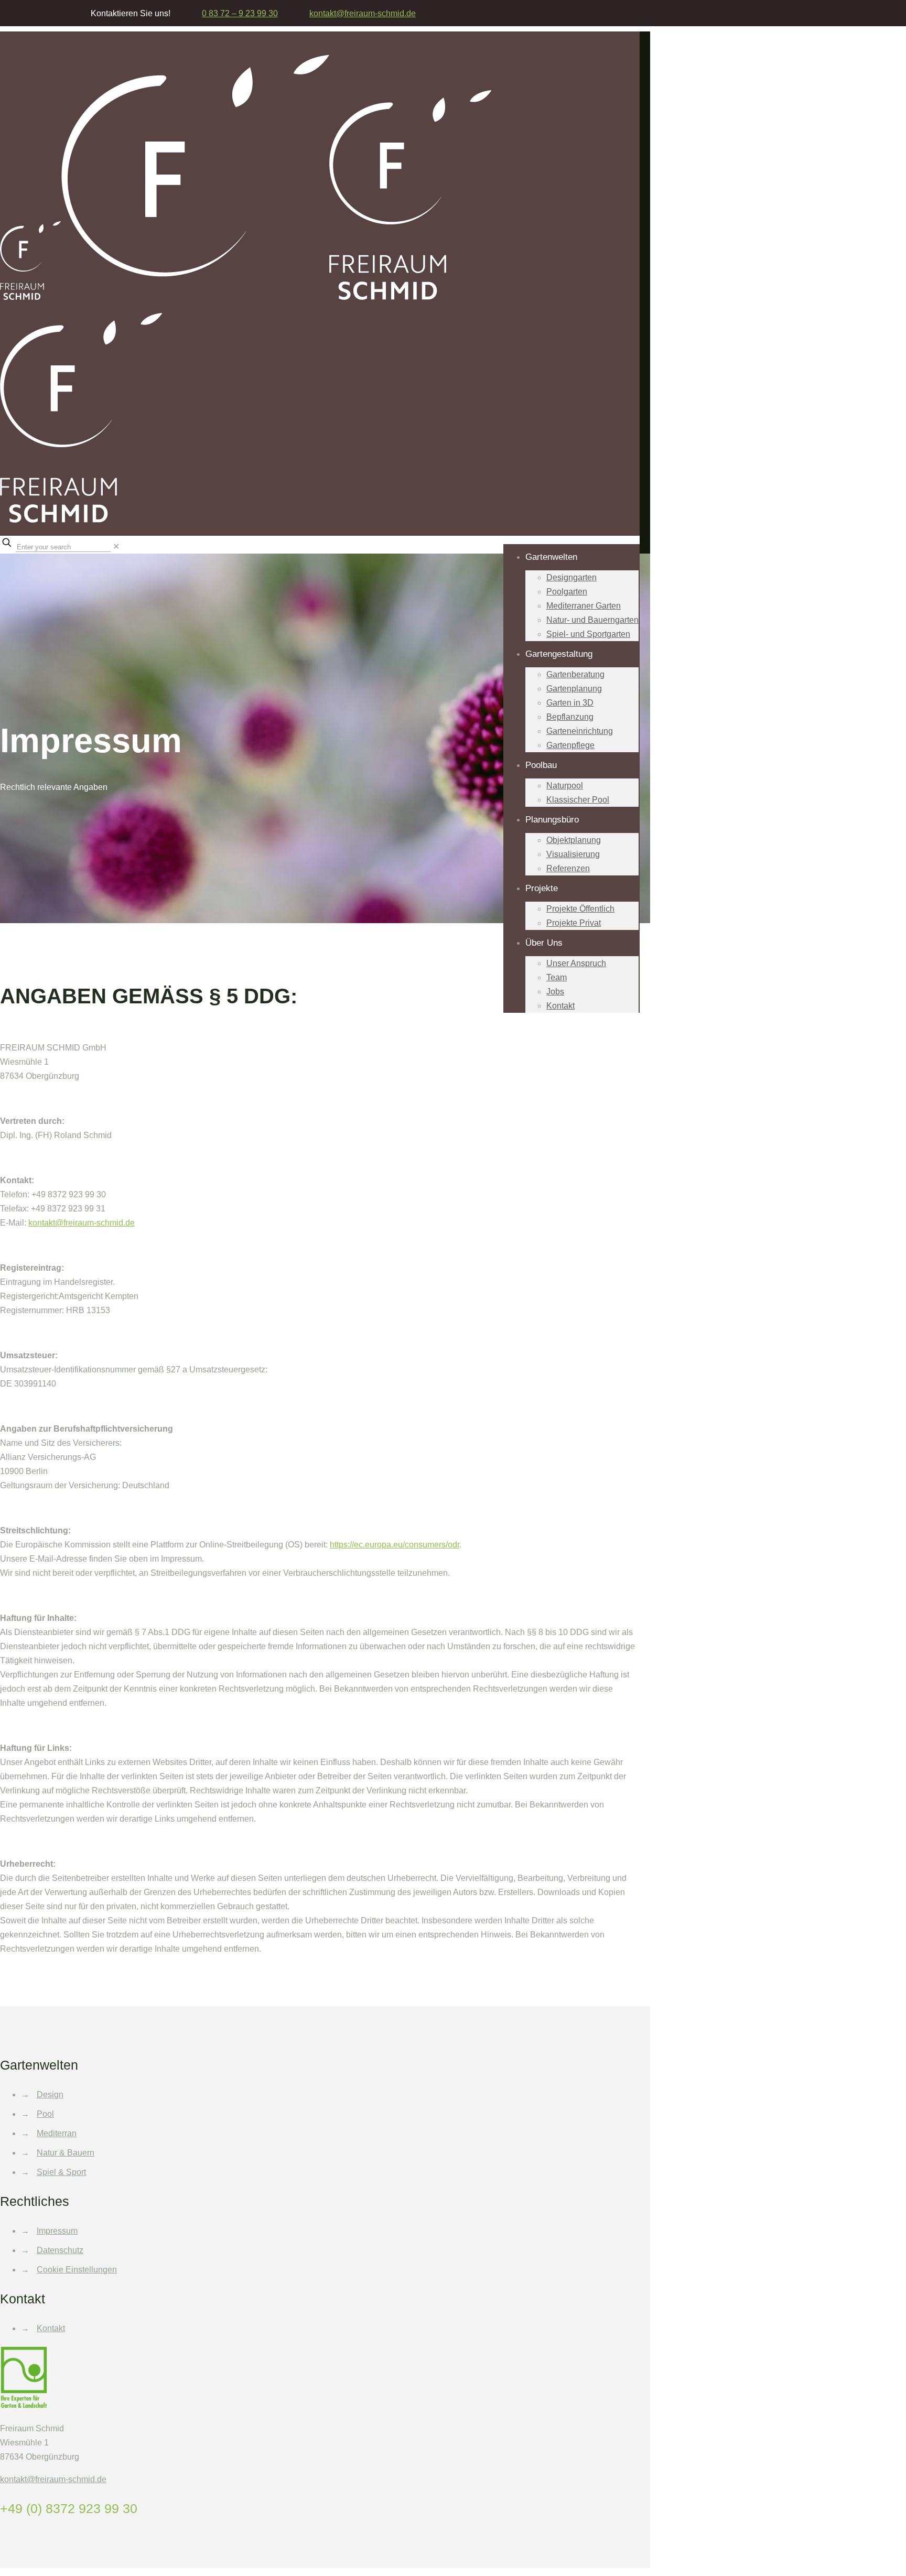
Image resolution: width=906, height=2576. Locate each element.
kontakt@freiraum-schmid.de (82, 1223)
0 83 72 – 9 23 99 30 (240, 13)
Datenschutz (60, 2250)
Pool (45, 2114)
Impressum (57, 2231)
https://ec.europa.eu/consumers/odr (395, 1545)
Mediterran (57, 2133)
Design (50, 2095)
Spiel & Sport (61, 2172)
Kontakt (51, 2328)
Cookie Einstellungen (77, 2270)
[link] (116, 546)
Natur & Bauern (66, 2153)
